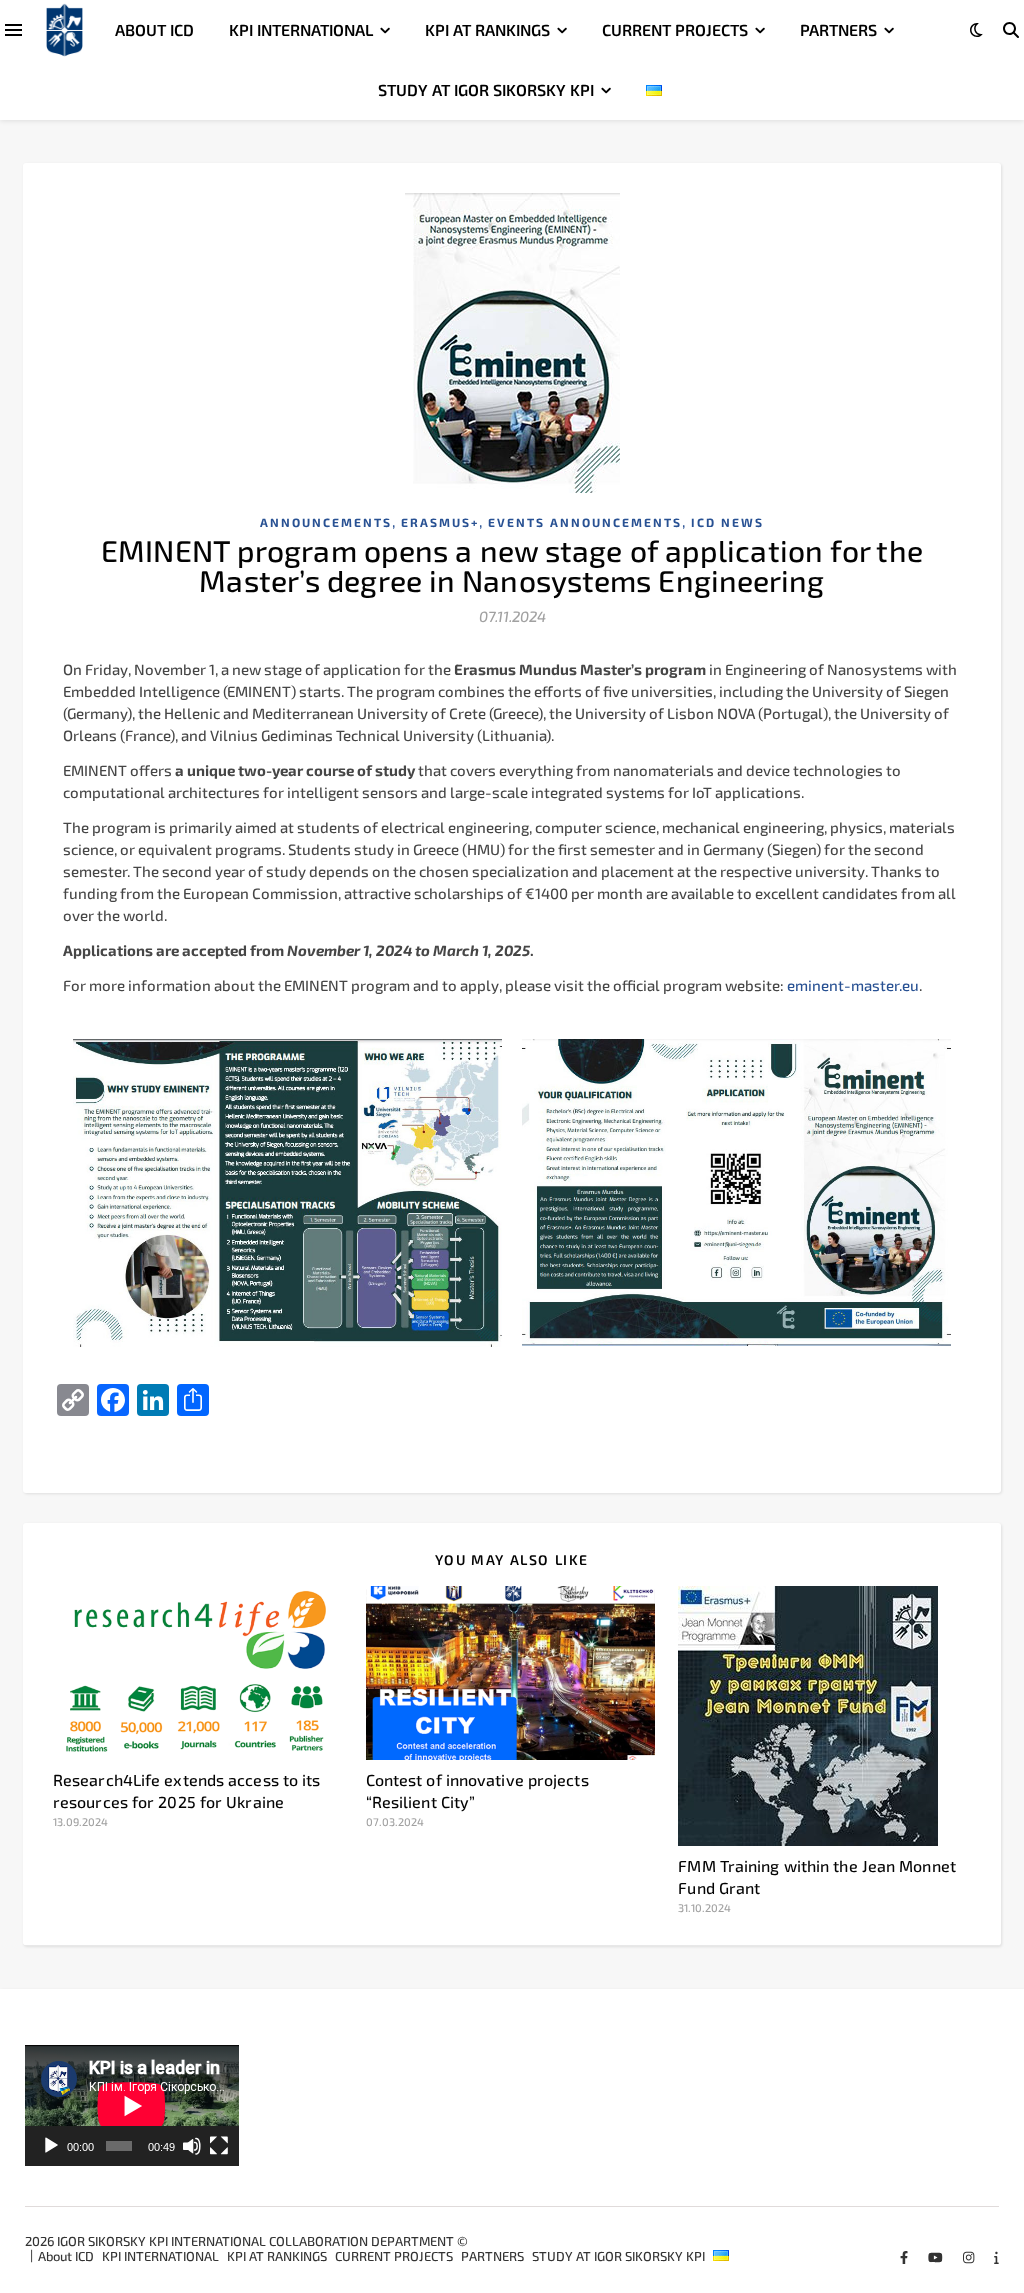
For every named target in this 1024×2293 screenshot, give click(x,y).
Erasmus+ (440, 522)
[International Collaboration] (64, 30)
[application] (132, 2105)
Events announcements (585, 522)
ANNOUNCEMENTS (326, 522)
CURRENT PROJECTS (675, 29)
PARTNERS (838, 29)
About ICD (154, 29)
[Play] (51, 2146)
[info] (996, 2258)
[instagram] (970, 2258)
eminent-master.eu (853, 985)
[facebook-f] (905, 2258)
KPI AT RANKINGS (487, 29)
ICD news (727, 522)
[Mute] (192, 2146)
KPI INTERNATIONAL (301, 29)
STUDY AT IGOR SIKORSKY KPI (486, 89)
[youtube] (937, 2258)
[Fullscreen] (219, 2146)
